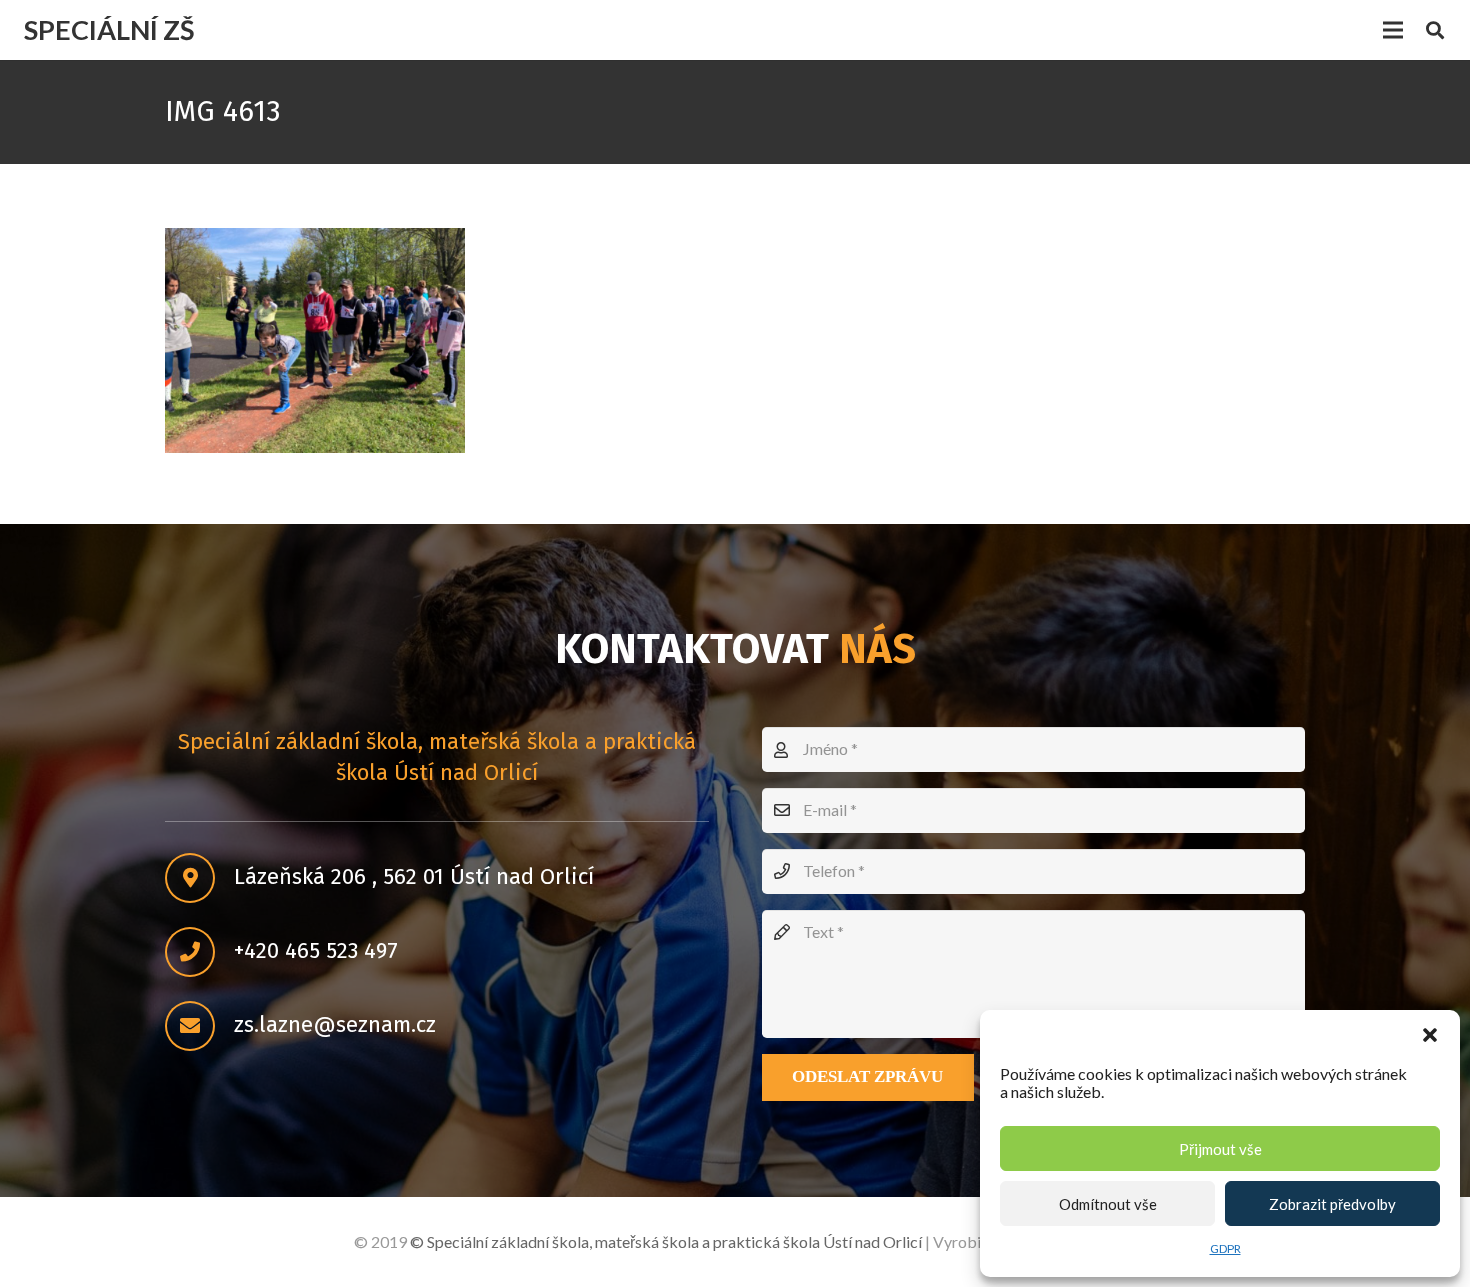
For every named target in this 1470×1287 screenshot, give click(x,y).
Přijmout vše (1220, 1149)
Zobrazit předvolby (1332, 1204)
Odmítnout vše (1108, 1204)
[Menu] (1393, 30)
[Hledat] (1435, 30)
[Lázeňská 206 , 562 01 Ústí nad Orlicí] (199, 878)
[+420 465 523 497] (199, 952)
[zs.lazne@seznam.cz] (199, 1026)
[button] (1430, 1035)
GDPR (1225, 1248)
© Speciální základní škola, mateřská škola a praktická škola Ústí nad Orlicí (666, 1241)
